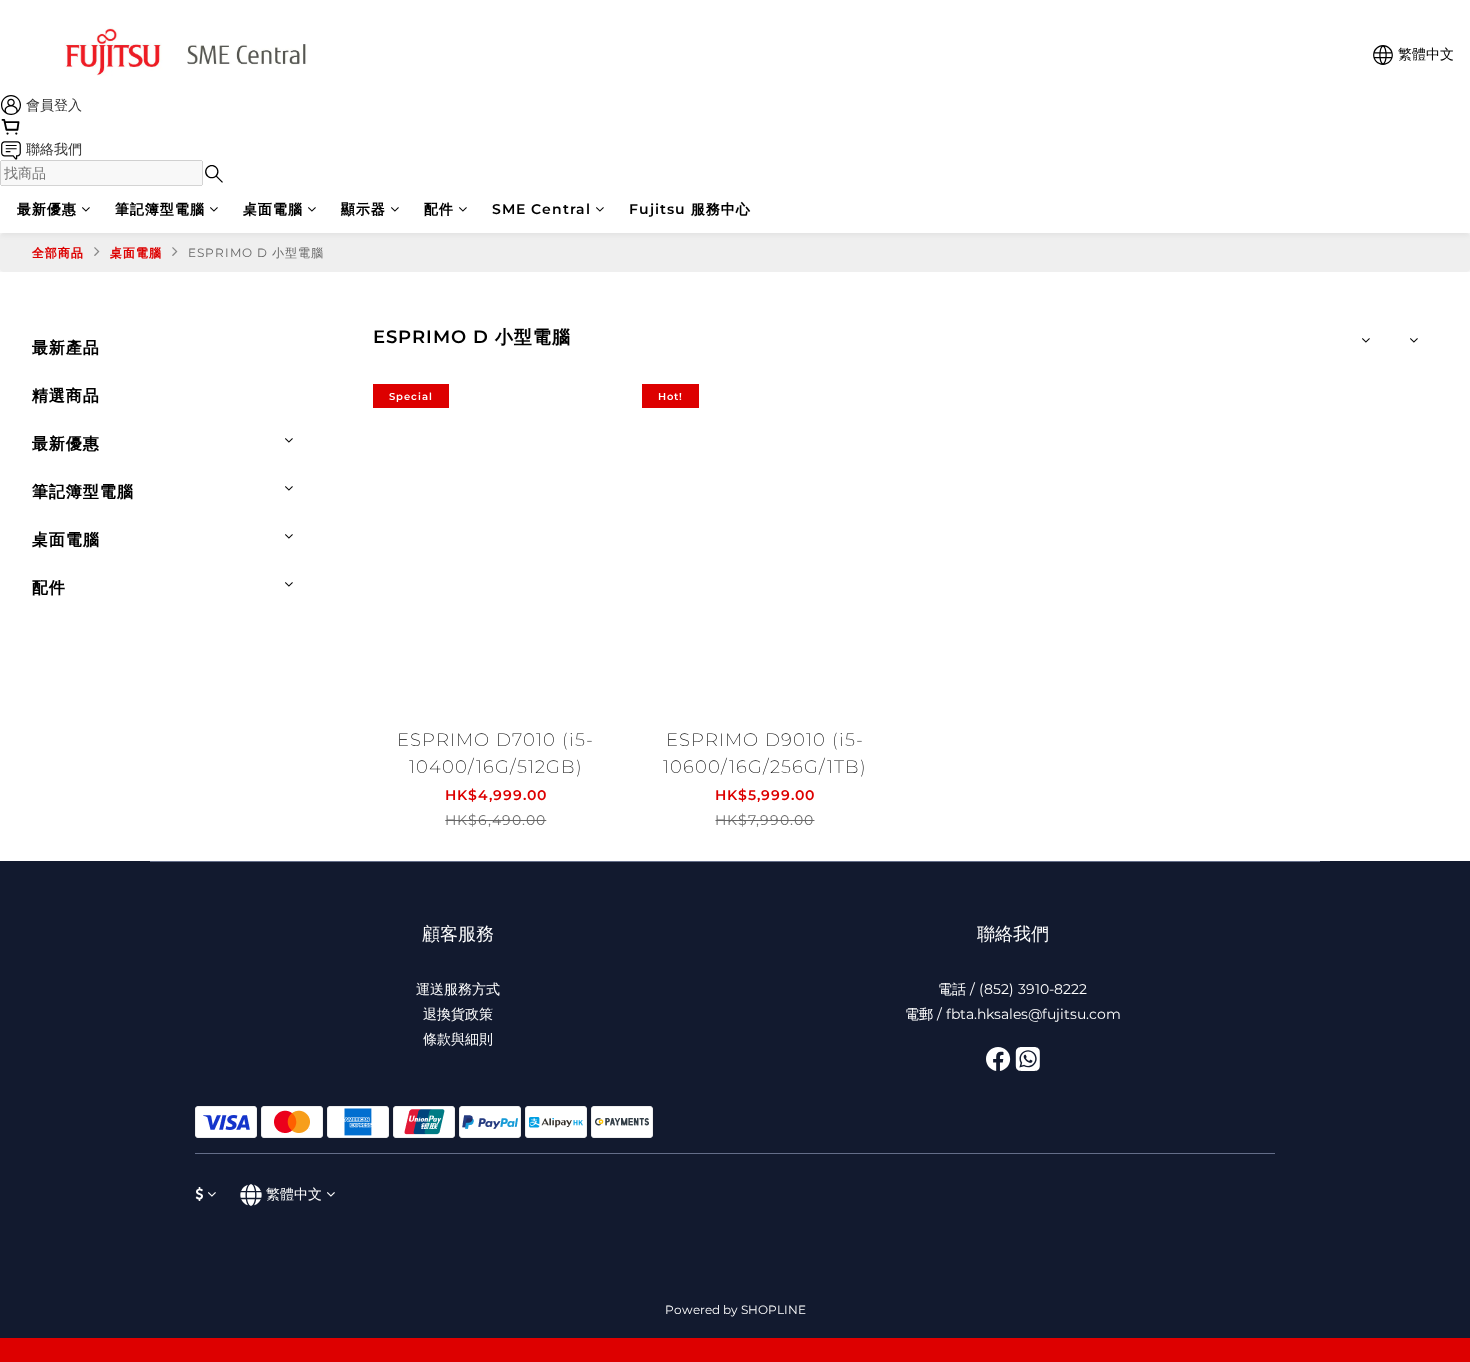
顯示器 (363, 209)
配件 (439, 209)
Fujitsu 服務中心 (690, 209)
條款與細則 (458, 1039)
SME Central (541, 209)
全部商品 (58, 252)
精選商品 (66, 395)
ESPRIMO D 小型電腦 (256, 252)
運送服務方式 (458, 989)
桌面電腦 (273, 209)
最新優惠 (47, 209)
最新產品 (66, 347)
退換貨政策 (458, 1014)
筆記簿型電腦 (160, 209)
